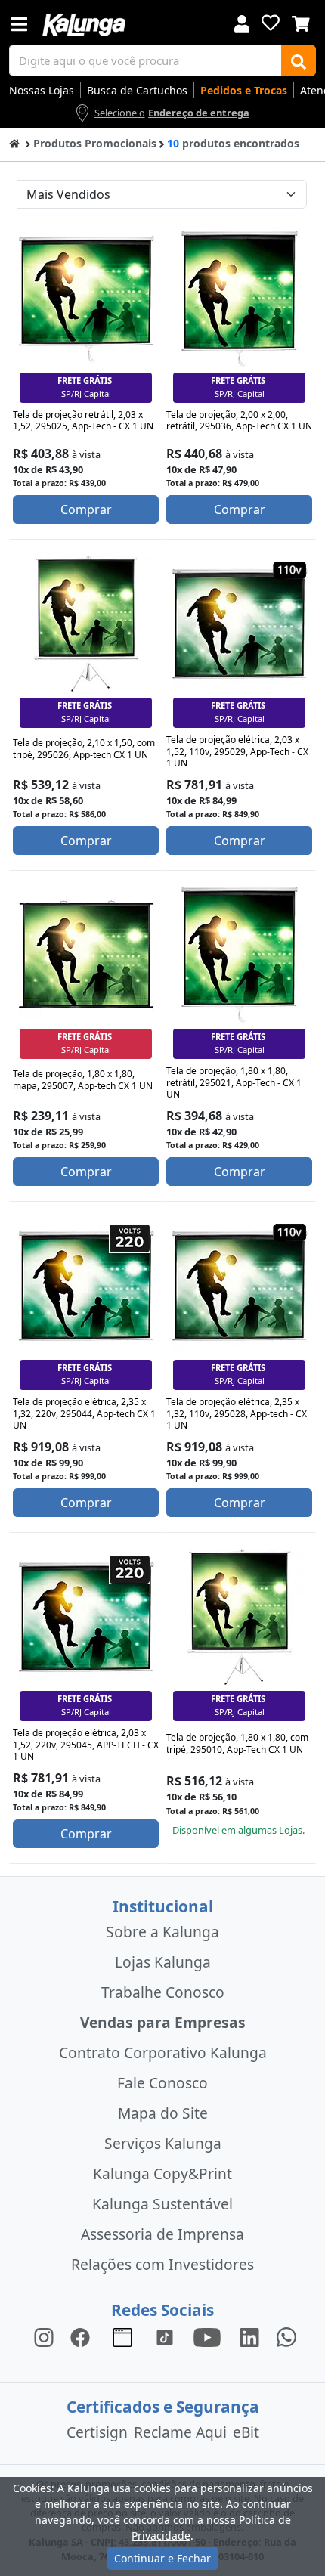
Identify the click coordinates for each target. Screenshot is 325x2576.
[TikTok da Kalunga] (165, 2337)
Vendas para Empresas (163, 2022)
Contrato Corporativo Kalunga (163, 2053)
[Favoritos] (271, 23)
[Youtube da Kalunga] (207, 2337)
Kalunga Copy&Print (162, 2173)
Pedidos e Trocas (244, 90)
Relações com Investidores (162, 2264)
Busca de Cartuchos (137, 90)
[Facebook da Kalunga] (83, 2337)
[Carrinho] (301, 22)
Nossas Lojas (42, 90)
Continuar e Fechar (162, 2558)
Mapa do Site (163, 2113)
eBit (246, 2432)
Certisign (97, 2432)
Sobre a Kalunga (162, 1932)
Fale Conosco (162, 2083)
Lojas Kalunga (163, 1962)
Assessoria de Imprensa (162, 2234)
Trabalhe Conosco (163, 1992)
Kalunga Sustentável (162, 2204)
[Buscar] (299, 60)
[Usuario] (242, 22)
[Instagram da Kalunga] (44, 2337)
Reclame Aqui (180, 2432)
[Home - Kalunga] (14, 142)
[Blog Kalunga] (122, 2337)
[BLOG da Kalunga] (249, 2337)
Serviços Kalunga (163, 2143)
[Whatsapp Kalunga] (286, 2337)
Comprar (86, 509)
